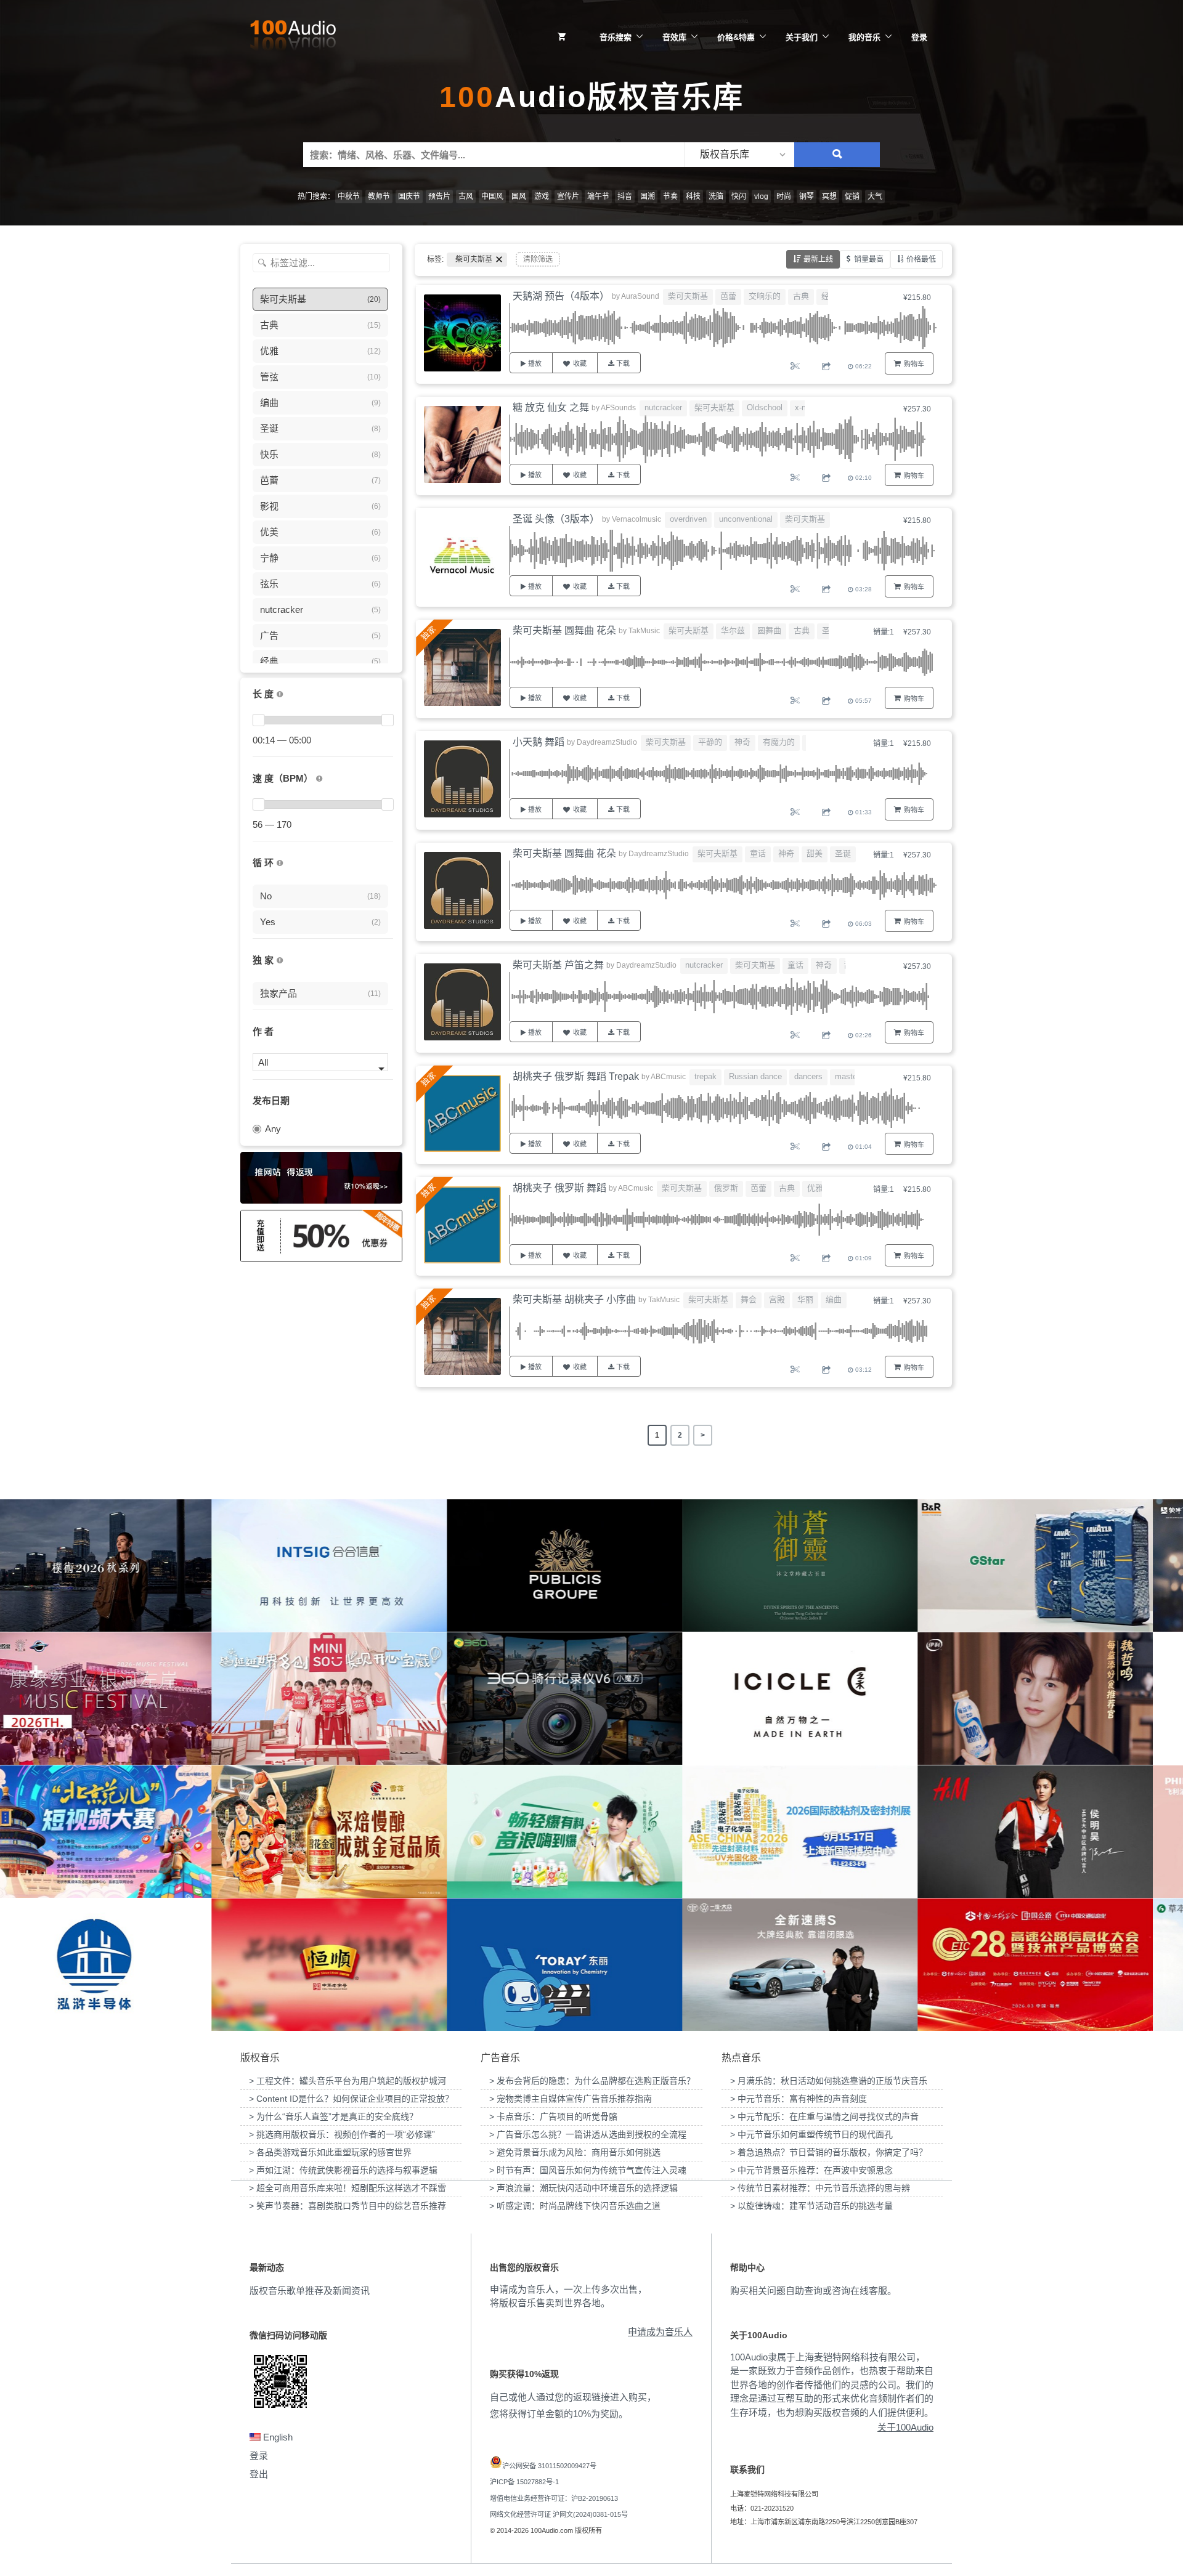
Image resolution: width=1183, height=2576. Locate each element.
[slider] (258, 720)
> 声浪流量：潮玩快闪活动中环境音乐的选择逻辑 (583, 2188)
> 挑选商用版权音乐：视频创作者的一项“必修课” (342, 2134)
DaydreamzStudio (607, 742)
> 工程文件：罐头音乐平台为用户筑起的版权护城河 (348, 2081)
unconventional (746, 519)
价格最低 (921, 259)
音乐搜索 (616, 37)
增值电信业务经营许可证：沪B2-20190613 (554, 2498)
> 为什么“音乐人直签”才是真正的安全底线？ (333, 2116)
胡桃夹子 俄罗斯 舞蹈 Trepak (576, 1076)
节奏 (670, 196)
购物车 (914, 364)
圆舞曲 (769, 630)
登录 (919, 37)
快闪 (739, 196)
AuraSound (640, 296)
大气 (875, 196)
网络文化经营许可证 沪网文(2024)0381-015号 (559, 2514)
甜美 (815, 853)
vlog (761, 196)
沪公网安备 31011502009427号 (549, 2466)
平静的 (710, 742)
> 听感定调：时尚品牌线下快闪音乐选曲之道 (575, 2206)
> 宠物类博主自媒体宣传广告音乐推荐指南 (571, 2099)
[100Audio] (293, 38)
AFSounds (618, 408)
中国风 (492, 196)
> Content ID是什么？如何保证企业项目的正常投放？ (351, 2099)
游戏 (542, 196)
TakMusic (644, 631)
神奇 (742, 742)
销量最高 (869, 259)
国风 (519, 196)
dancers (808, 1076)
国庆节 (409, 196)
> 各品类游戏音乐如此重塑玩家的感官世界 (330, 2152)
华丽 (805, 1299)
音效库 (674, 37)
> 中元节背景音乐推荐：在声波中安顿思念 (811, 2170)
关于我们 (802, 37)
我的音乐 (864, 37)
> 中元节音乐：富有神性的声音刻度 (799, 2099)
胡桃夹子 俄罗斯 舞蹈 (559, 1188)
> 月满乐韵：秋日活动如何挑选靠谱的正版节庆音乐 (829, 2081)
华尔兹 (733, 630)
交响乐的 (765, 296)
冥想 (829, 196)
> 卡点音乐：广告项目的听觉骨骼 (553, 2116)
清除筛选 (538, 259)
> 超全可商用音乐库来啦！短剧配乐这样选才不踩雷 (348, 2188)
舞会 (749, 1299)
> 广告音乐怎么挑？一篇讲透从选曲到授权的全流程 (588, 2134)
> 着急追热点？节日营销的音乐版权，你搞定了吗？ (829, 2152)
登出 (259, 2474)
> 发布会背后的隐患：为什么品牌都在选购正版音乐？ (592, 2081)
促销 (852, 196)
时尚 (784, 196)
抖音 (625, 196)
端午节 (598, 196)
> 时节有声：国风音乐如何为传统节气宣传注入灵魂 (588, 2170)
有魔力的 (779, 742)
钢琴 (807, 196)
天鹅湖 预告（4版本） (561, 296)
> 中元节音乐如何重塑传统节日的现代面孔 (811, 2134)
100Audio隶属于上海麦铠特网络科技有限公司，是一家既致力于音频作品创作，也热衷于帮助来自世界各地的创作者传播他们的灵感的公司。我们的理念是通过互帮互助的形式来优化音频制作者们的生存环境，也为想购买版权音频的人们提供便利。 (832, 2385)
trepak (705, 1076)
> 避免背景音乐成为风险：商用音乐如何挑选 (575, 2152)
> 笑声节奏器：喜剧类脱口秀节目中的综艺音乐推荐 (348, 2206)
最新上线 (818, 259)
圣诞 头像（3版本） (556, 519)
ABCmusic (668, 1077)
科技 (693, 196)
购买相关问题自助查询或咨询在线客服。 (813, 2290)
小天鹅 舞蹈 (539, 742)
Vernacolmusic (636, 519)
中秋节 (349, 196)
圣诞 (843, 853)
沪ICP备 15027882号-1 (524, 2482)
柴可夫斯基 (688, 296)
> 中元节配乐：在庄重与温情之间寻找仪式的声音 (824, 2116)
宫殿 (777, 1299)
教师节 (379, 196)
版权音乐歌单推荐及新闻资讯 (310, 2290)
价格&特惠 (736, 37)
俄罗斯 (726, 1188)
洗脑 (716, 196)
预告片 (439, 196)
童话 (758, 853)
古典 (801, 296)
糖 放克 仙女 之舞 (551, 407)
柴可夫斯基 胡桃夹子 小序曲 (574, 1299)
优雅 (815, 1188)
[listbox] (739, 155)
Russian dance (755, 1076)
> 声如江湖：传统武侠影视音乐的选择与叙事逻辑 (343, 2170)
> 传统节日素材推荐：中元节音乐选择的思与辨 (820, 2188)
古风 (466, 196)
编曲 (834, 1299)
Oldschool (765, 407)
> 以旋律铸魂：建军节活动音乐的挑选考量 (811, 2206)
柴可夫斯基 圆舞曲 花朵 (564, 630)
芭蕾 (728, 296)
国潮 (648, 196)
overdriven (688, 519)
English (277, 2437)
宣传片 (568, 196)
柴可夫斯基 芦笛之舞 (558, 965)
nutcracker (663, 407)
